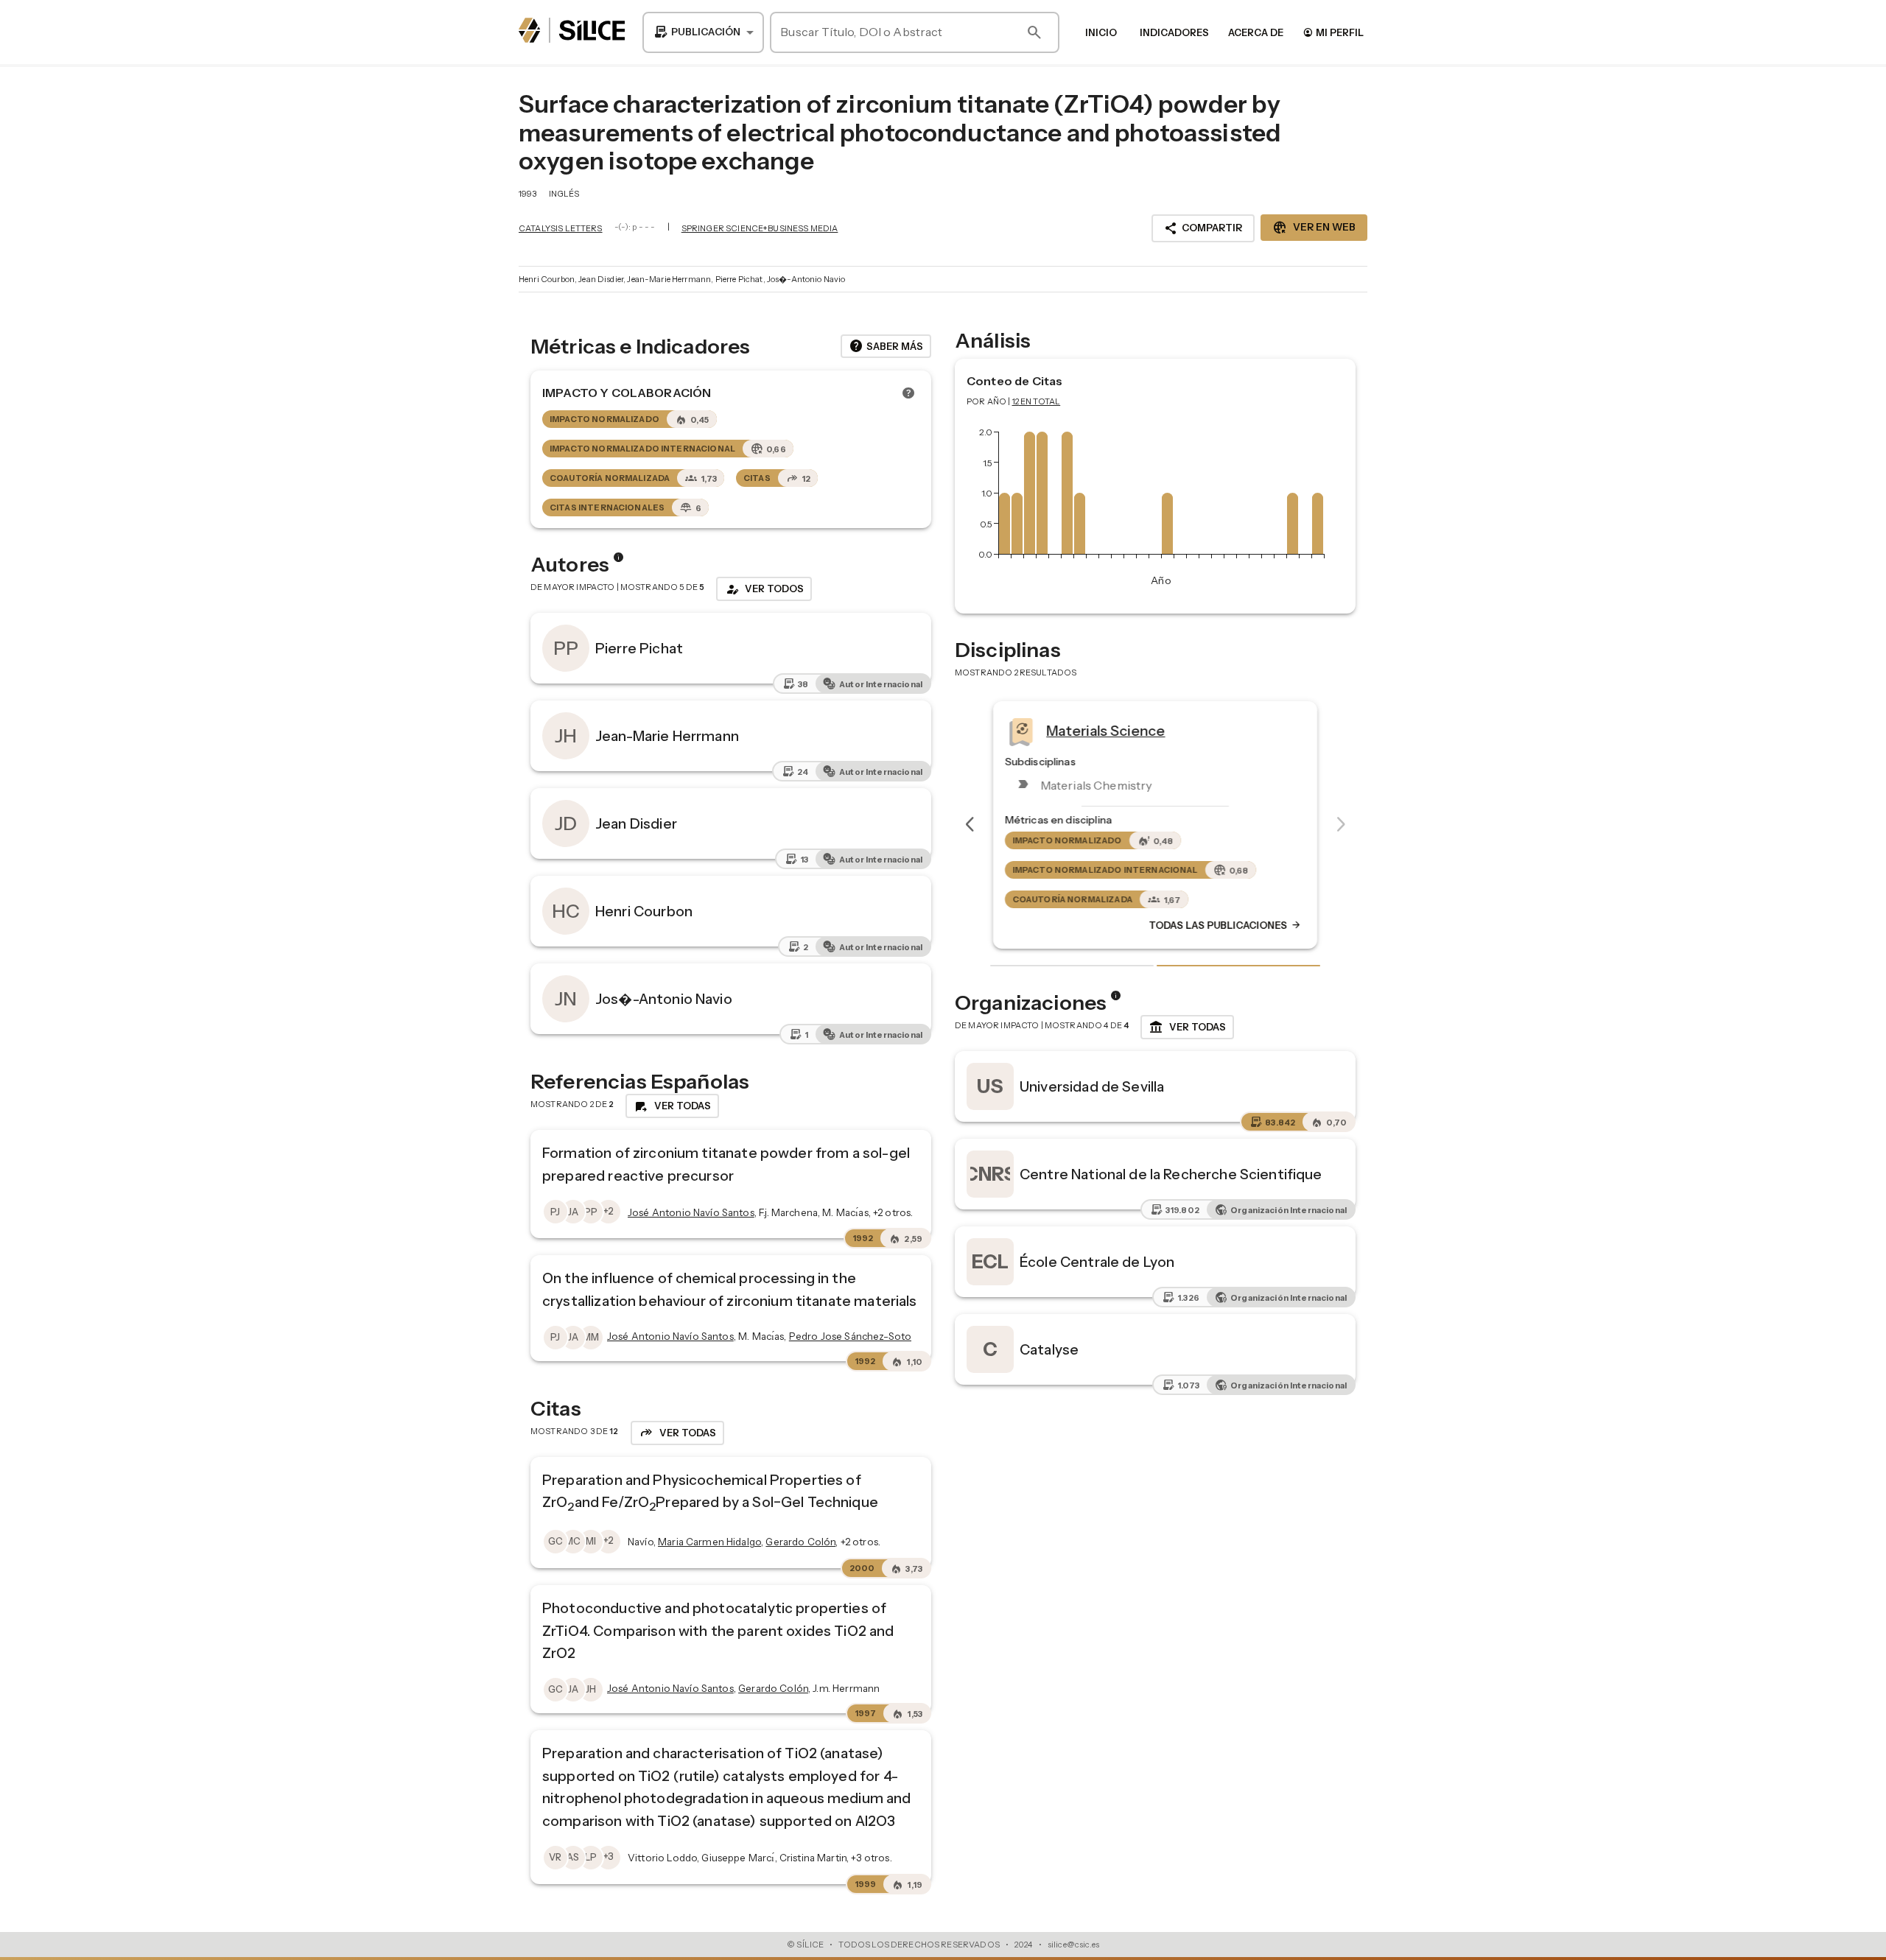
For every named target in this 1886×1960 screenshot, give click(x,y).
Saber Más (886, 346)
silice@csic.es (1073, 1945)
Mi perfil (1333, 32)
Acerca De (1256, 32)
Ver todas (1187, 1028)
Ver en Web (1314, 228)
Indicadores (1174, 32)
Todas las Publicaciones (1225, 926)
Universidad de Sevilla (1092, 1086)
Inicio (1101, 32)
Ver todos (764, 589)
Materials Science (1106, 731)
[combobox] (703, 32)
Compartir (1203, 228)
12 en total (1037, 401)
